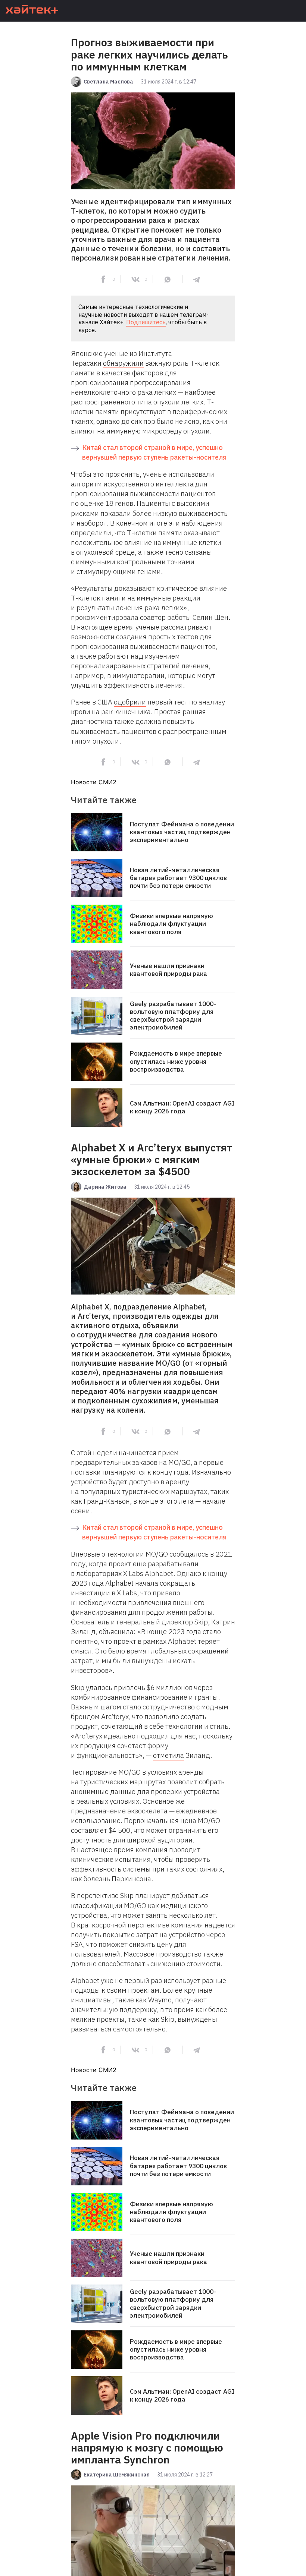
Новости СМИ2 (94, 782)
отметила (168, 1755)
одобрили (130, 702)
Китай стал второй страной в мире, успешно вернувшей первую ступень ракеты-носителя (154, 452)
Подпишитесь (146, 322)
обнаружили (123, 363)
